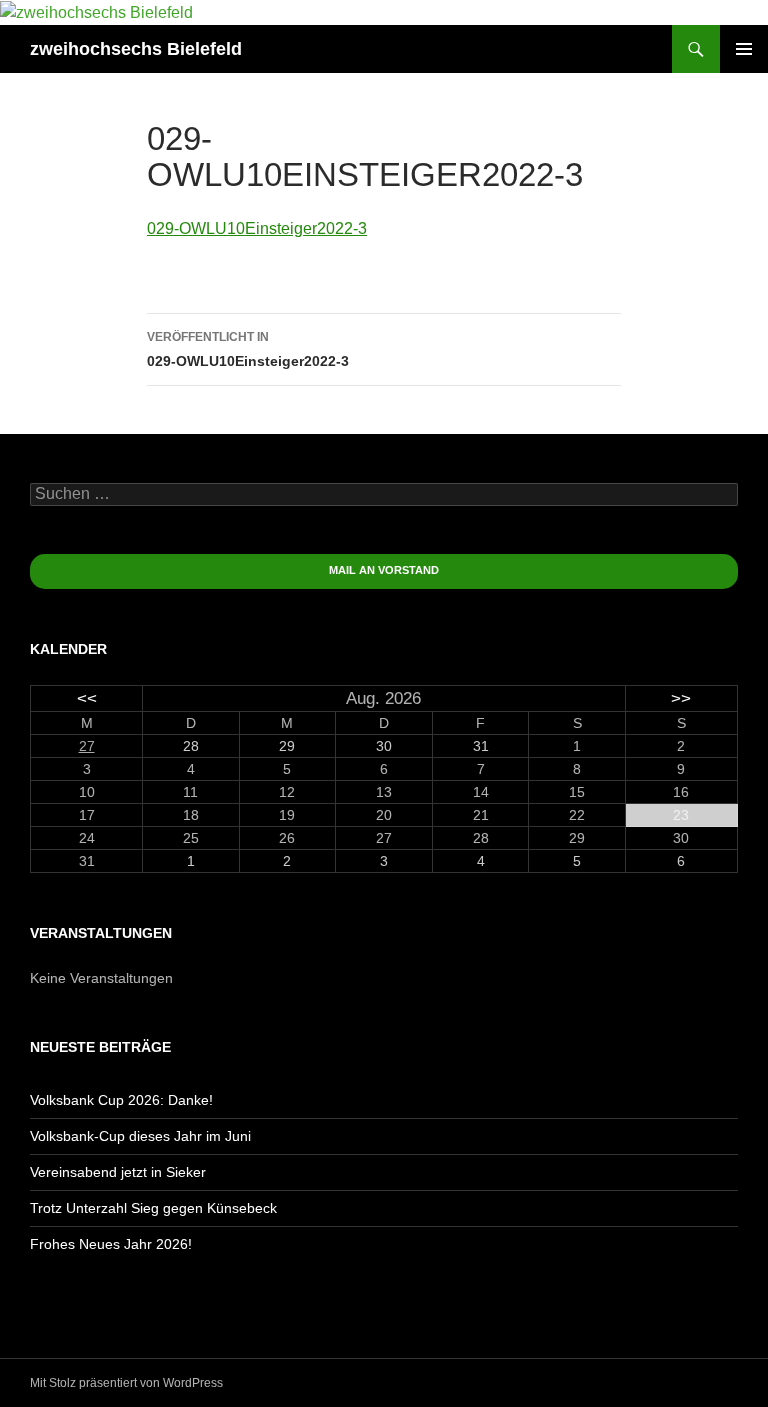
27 (87, 746)
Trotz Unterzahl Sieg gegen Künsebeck (153, 1208)
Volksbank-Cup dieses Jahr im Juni (140, 1136)
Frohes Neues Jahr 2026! (111, 1244)
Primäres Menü (744, 49)
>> (681, 698)
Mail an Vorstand (384, 570)
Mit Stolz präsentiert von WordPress (126, 1383)
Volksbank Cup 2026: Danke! (121, 1100)
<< (87, 698)
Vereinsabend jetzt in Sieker (118, 1172)
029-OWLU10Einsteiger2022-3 (257, 228)
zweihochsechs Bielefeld (136, 49)
